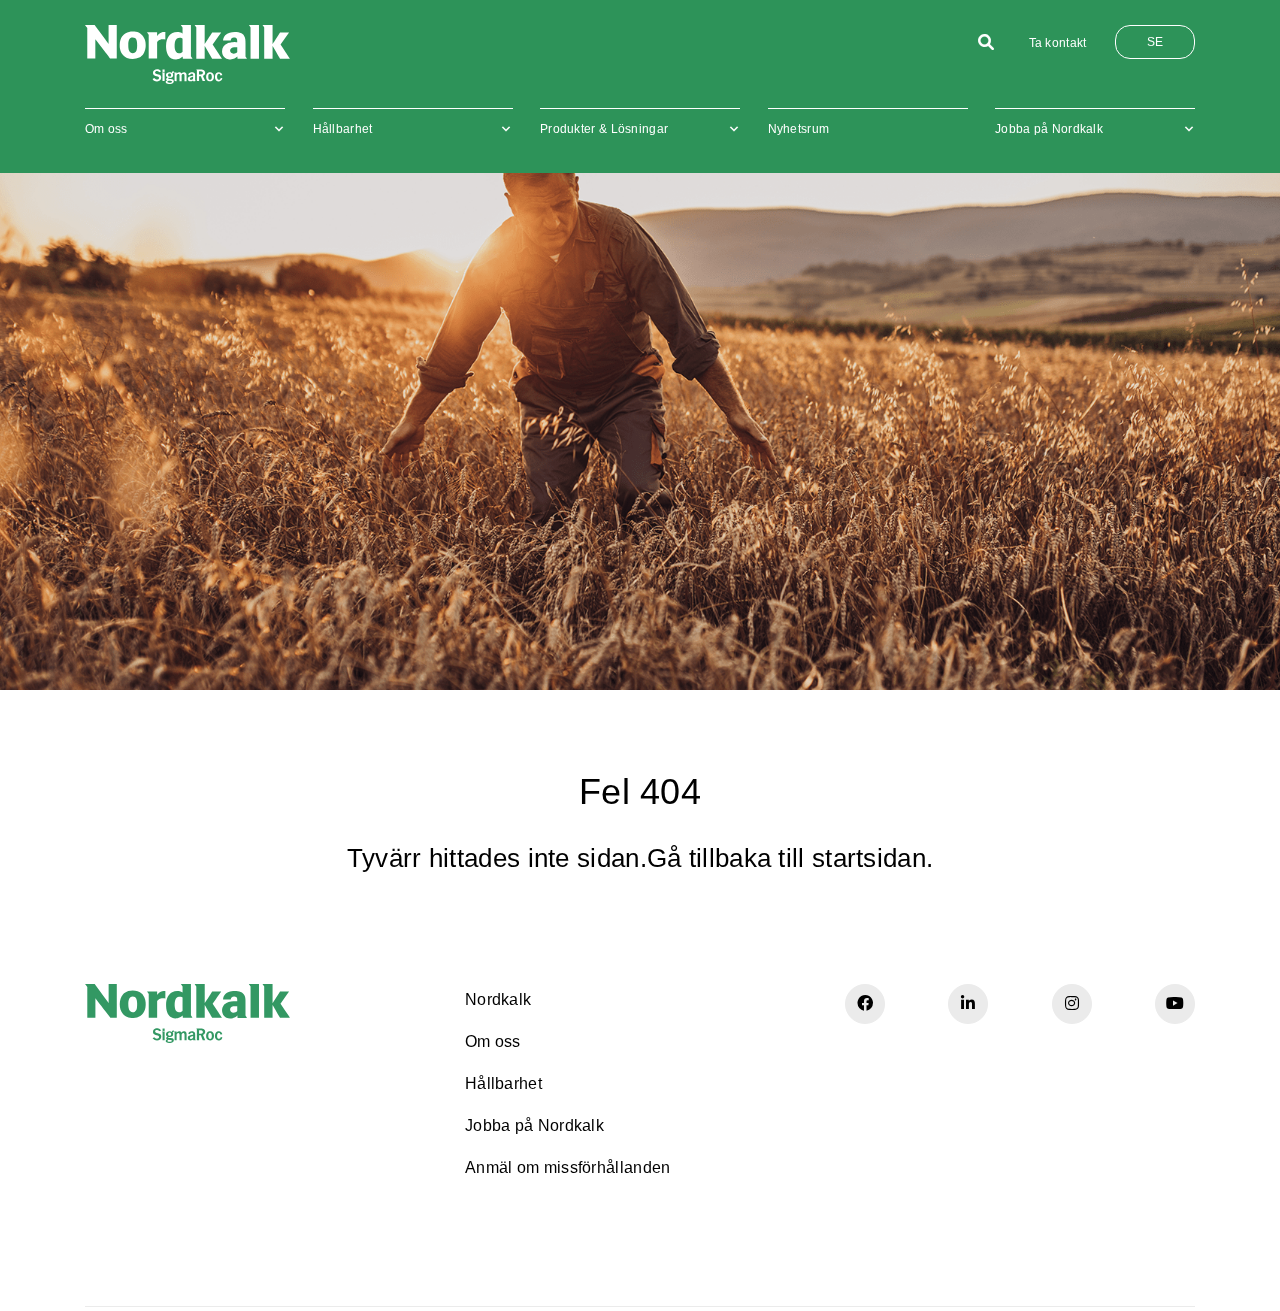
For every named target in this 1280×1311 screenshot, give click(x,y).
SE (1155, 42)
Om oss (106, 129)
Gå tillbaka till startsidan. (790, 858)
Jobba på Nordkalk (1049, 129)
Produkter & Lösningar (604, 129)
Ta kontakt (1058, 43)
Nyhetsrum (799, 129)
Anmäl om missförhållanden (568, 1167)
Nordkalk (498, 999)
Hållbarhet (343, 129)
